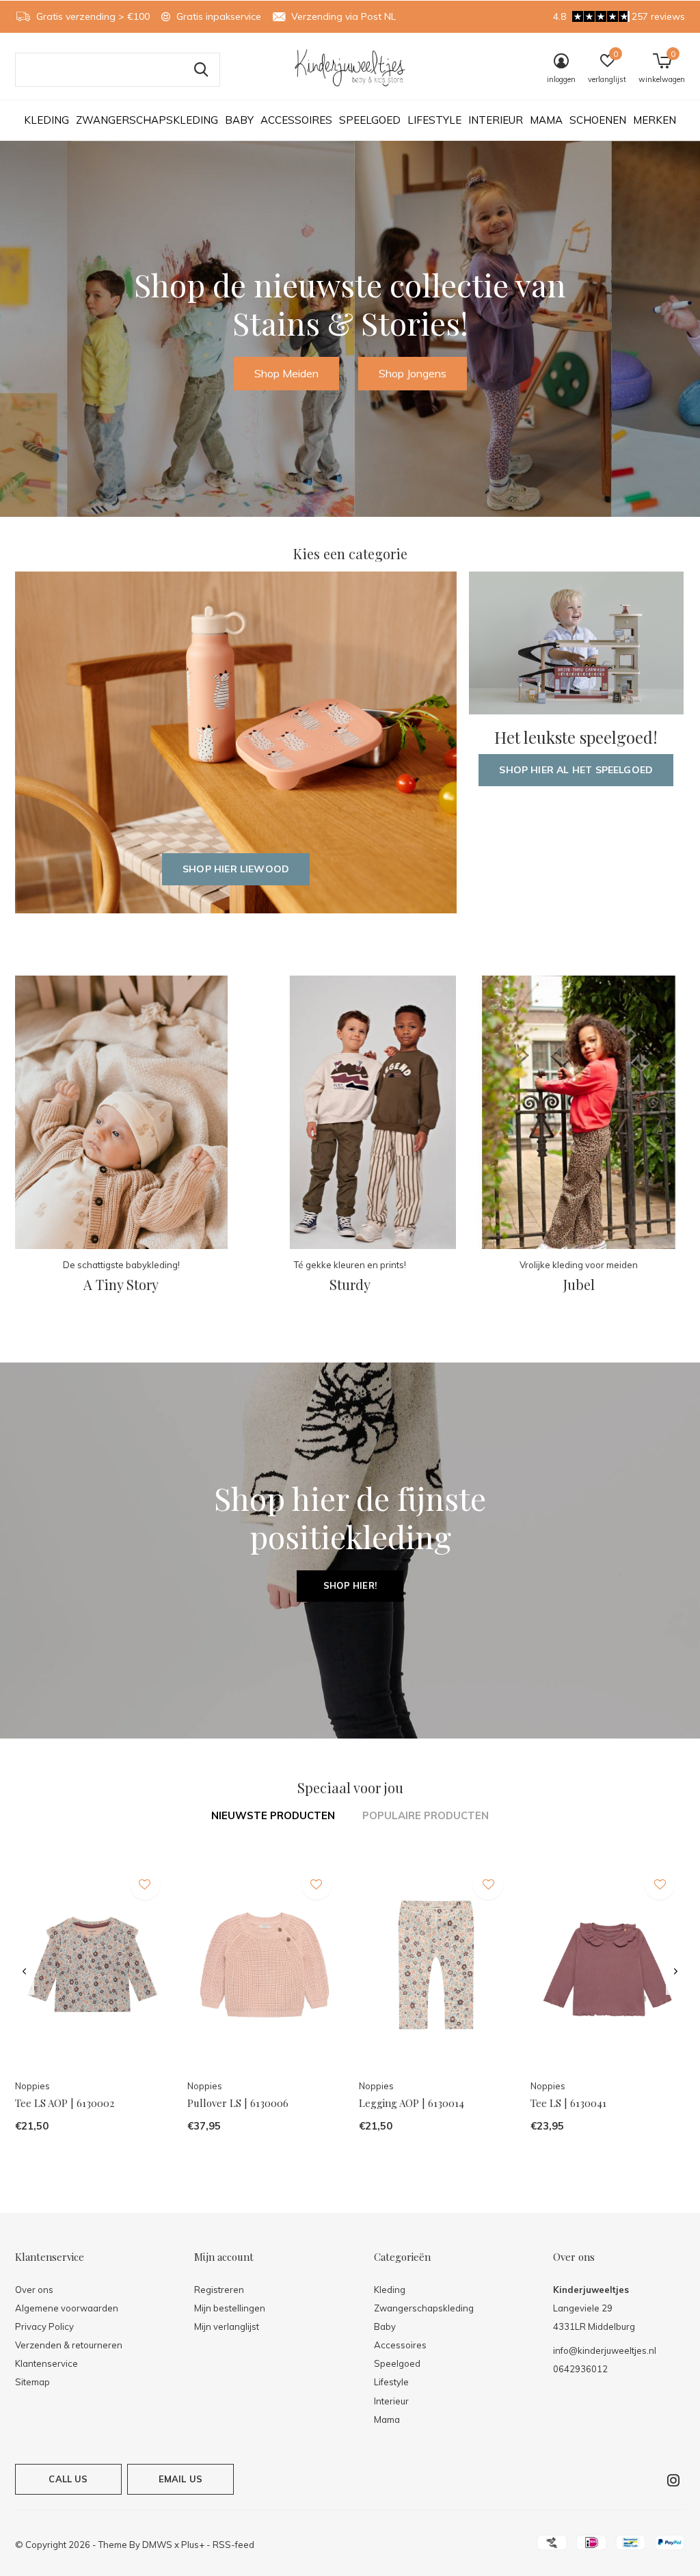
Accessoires (296, 120)
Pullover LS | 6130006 (238, 2103)
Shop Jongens (413, 373)
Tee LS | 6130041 (568, 2103)
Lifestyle (434, 120)
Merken (655, 120)
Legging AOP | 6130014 (412, 2103)
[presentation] (24, 1972)
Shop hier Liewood (236, 869)
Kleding (46, 120)
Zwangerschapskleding (147, 120)
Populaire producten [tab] (426, 1815)
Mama (546, 120)
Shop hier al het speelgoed (576, 770)
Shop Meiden (286, 373)
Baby (239, 120)
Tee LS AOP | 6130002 (65, 2103)
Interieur (496, 120)
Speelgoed (370, 120)
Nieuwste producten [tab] (273, 1815)
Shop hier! (350, 1585)
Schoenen (598, 120)
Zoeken (201, 70)
